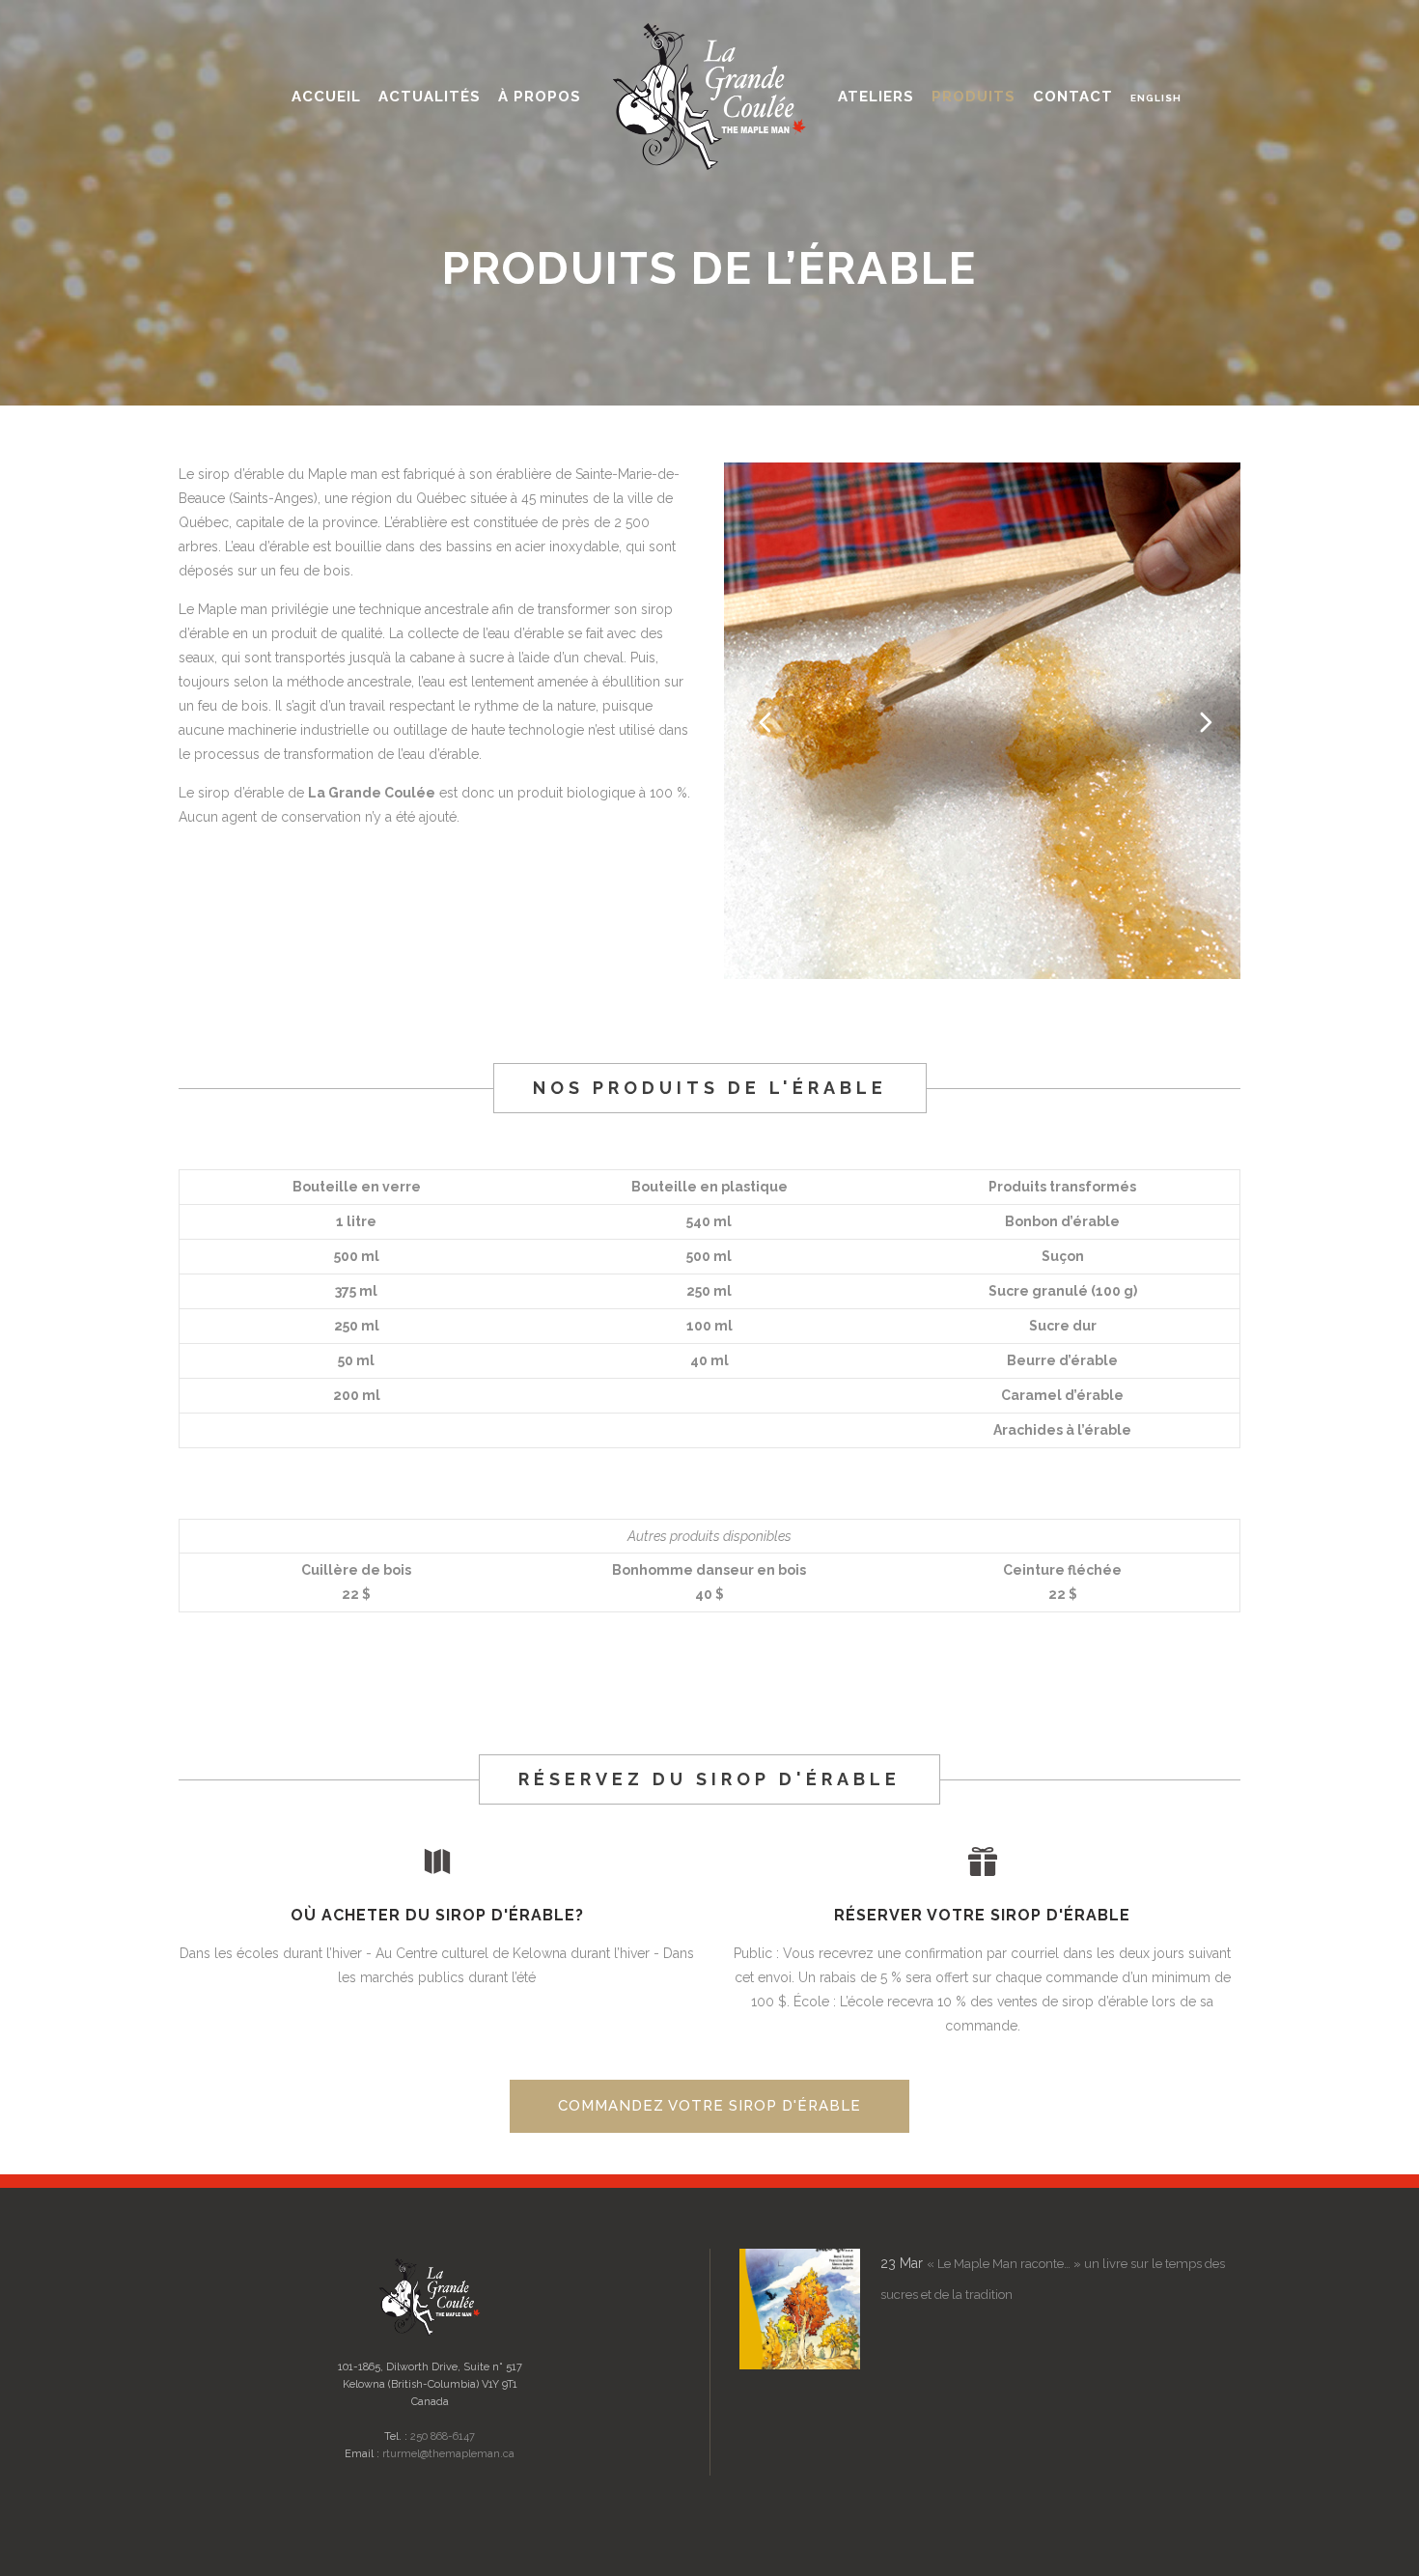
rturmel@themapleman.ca (448, 2454)
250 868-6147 (443, 2436)
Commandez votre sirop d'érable (709, 2106)
